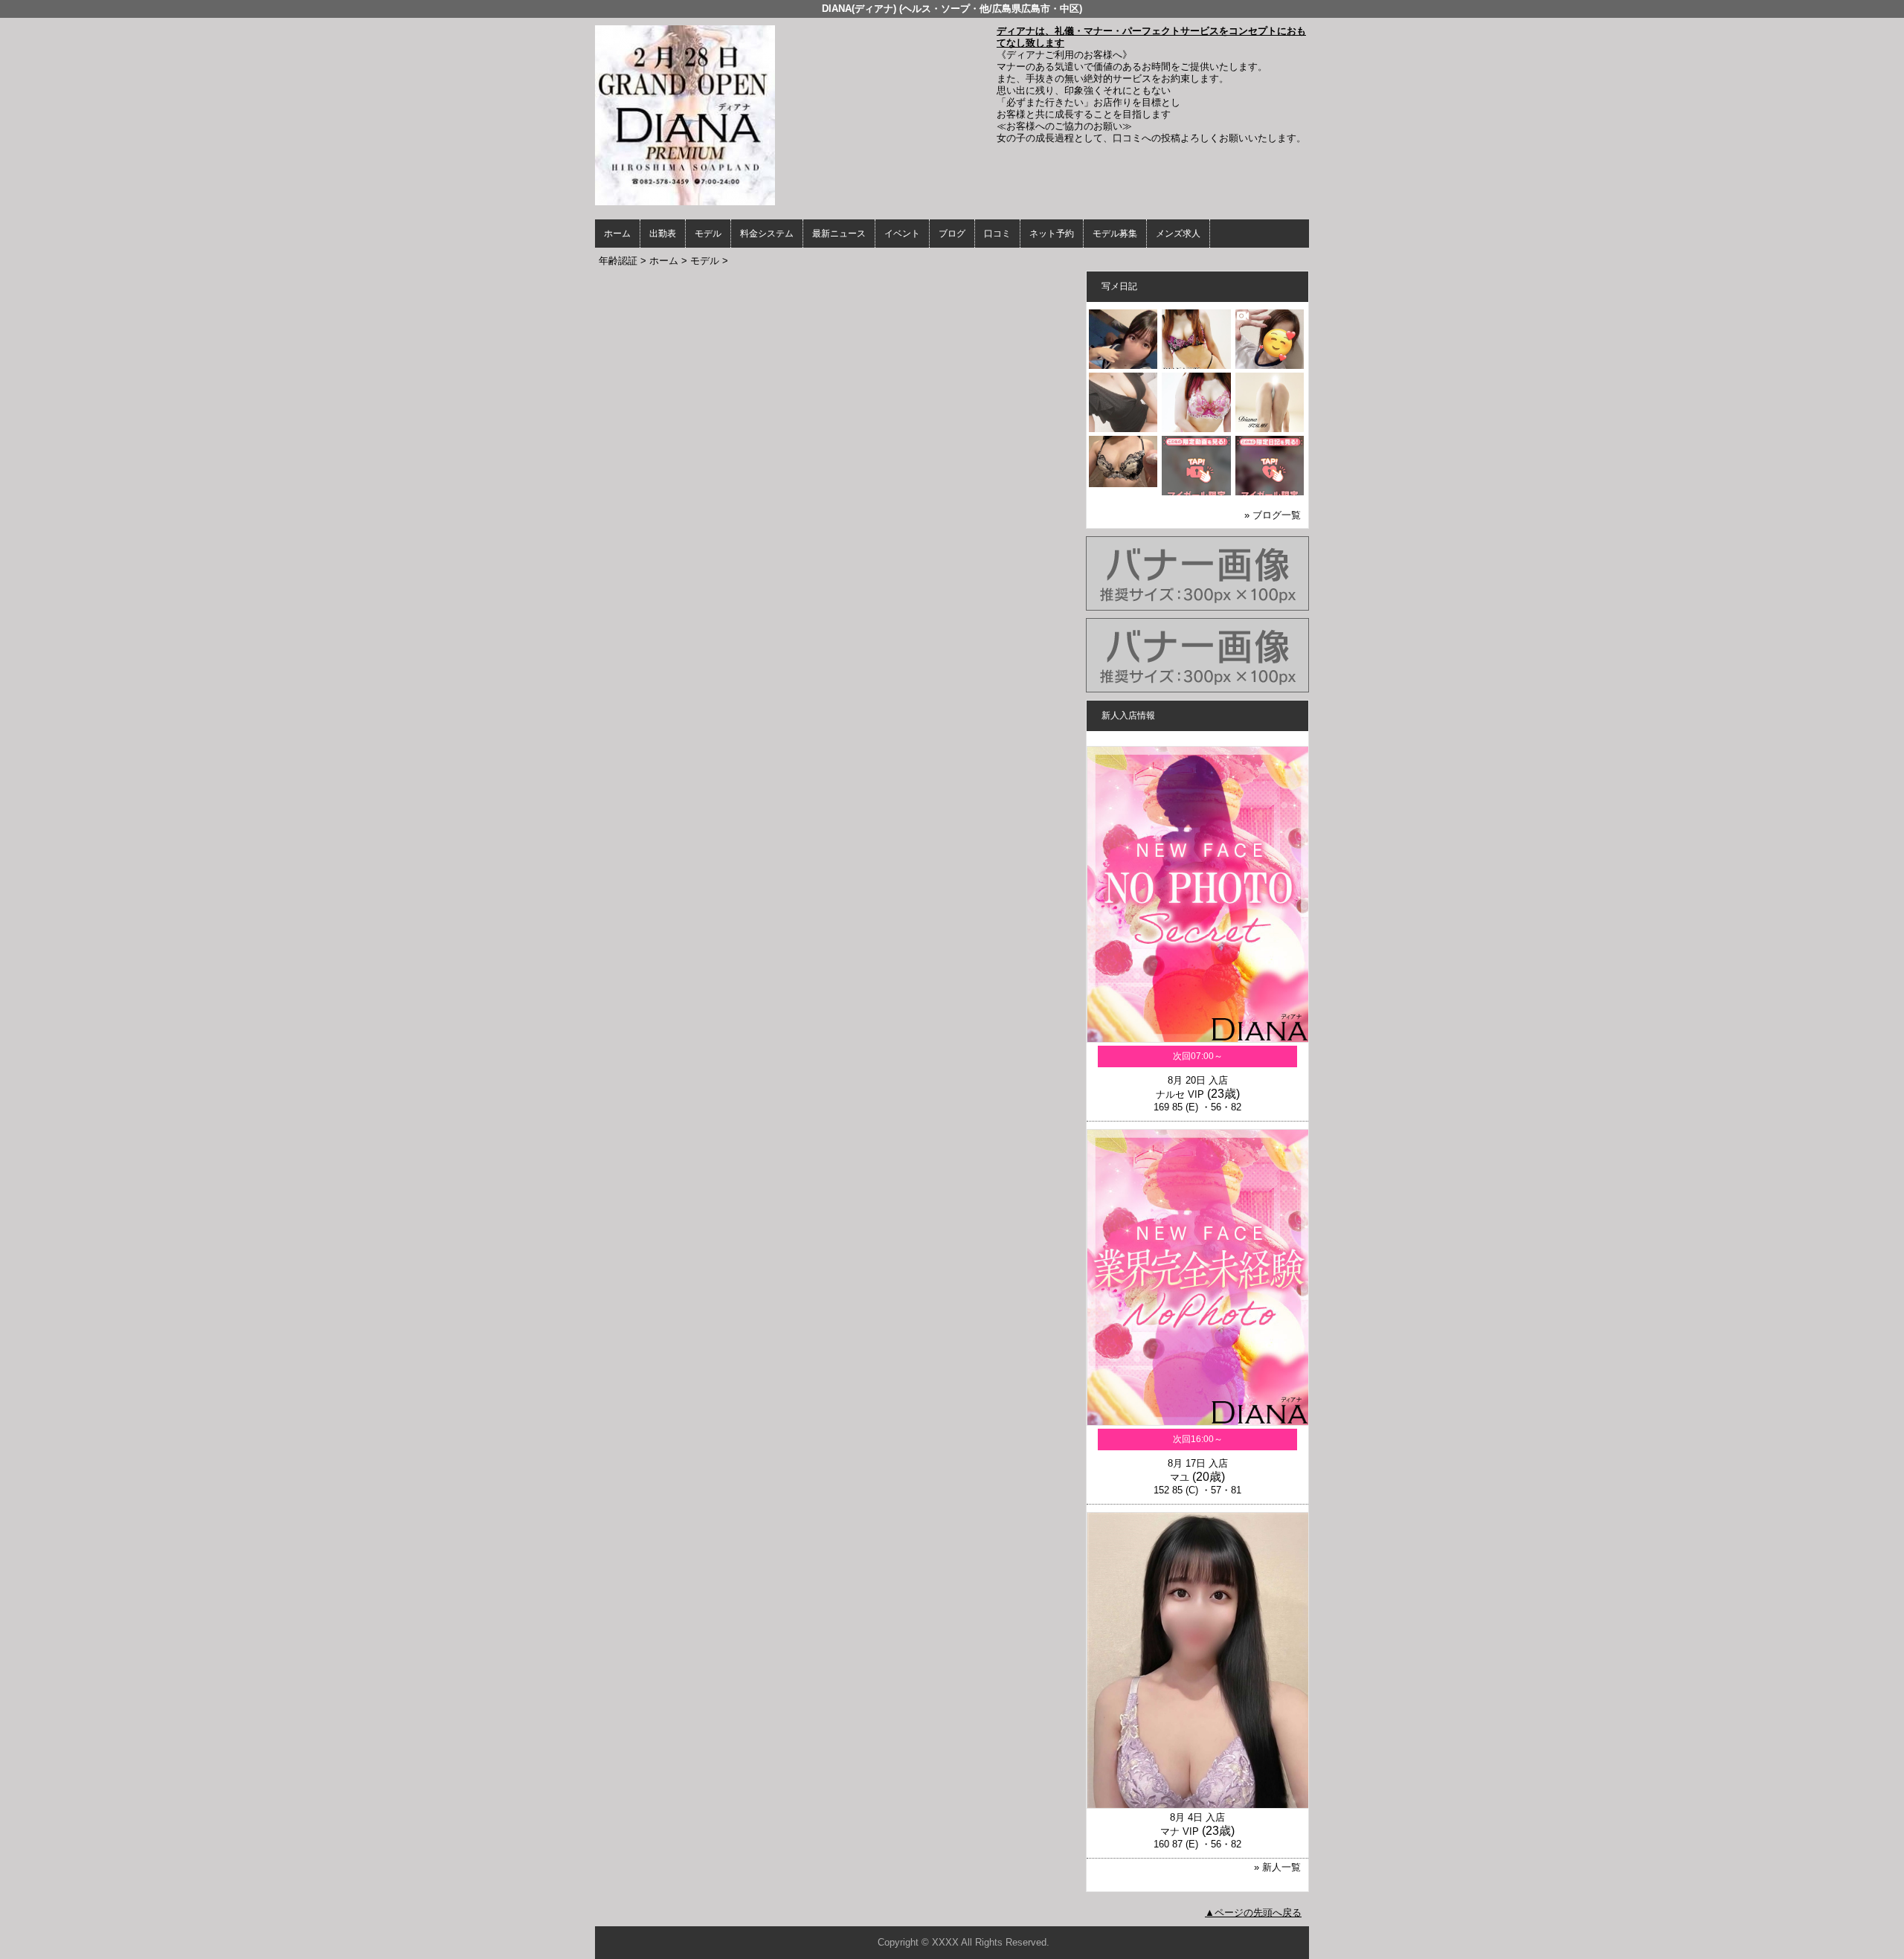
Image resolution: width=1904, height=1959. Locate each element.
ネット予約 (1052, 234)
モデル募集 (1115, 234)
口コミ (997, 234)
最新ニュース (839, 234)
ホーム (617, 234)
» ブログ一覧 (1273, 515)
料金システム (767, 234)
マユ (1180, 1477)
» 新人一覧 (1277, 1867)
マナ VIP (1180, 1831)
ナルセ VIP (1180, 1094)
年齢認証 (618, 261)
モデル (708, 234)
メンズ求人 (1178, 234)
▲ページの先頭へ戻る (1253, 1913)
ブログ (952, 234)
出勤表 (663, 234)
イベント (902, 234)
